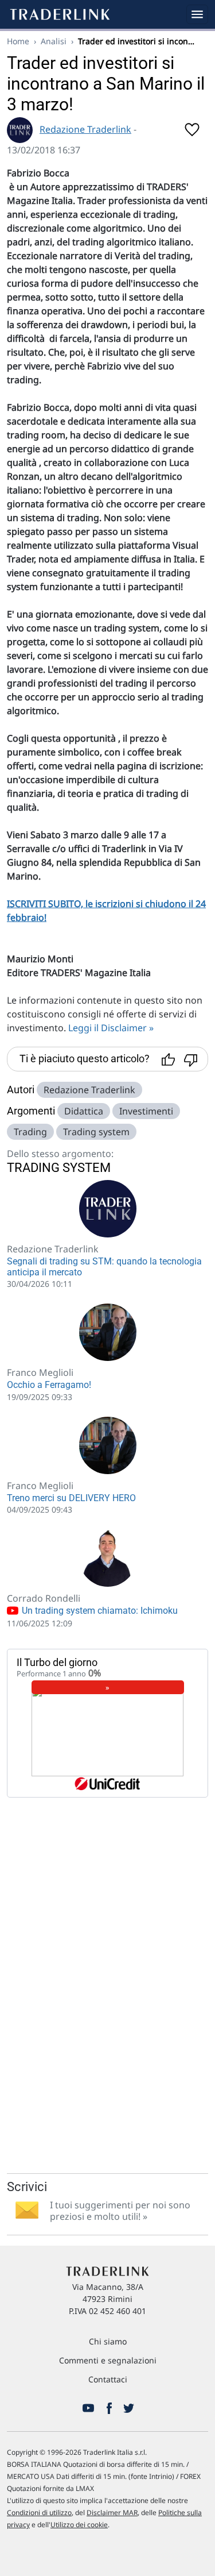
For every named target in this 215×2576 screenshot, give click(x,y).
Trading (30, 1132)
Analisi (54, 41)
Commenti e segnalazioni (108, 2360)
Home (18, 41)
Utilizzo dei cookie (79, 2525)
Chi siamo (108, 2341)
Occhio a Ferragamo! (49, 1385)
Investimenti (146, 1111)
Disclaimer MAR (112, 2513)
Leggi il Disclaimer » (111, 1028)
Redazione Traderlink (85, 129)
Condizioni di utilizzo (39, 2513)
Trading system (96, 1132)
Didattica (84, 1111)
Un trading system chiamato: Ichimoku (99, 1611)
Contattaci (108, 2379)
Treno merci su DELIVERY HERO (71, 1498)
